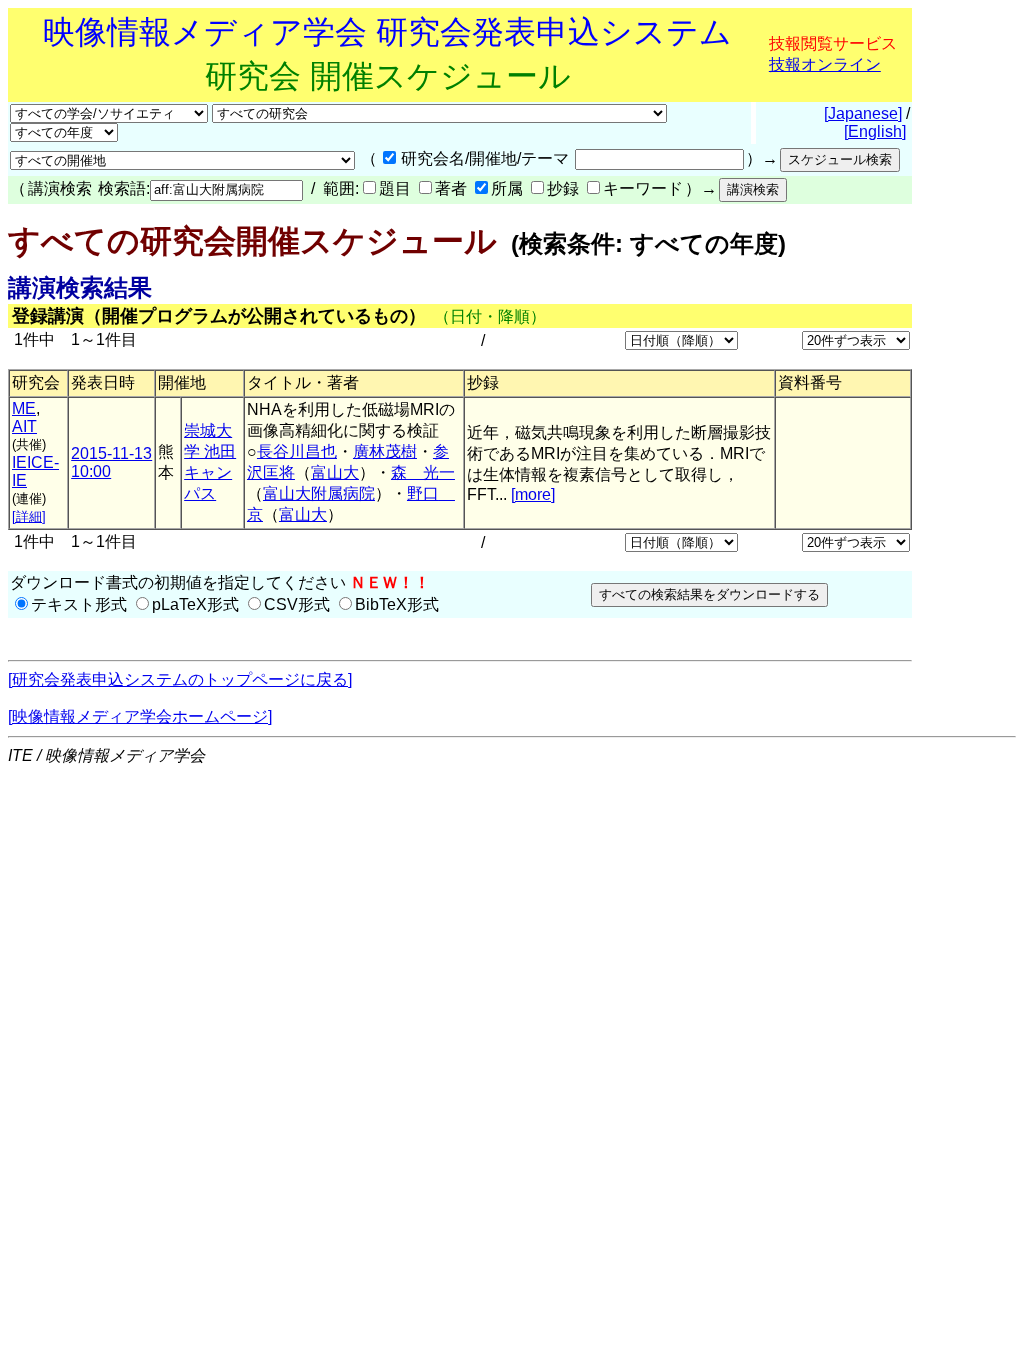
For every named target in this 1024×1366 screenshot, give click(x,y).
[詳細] (29, 516)
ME (24, 408)
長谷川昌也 (297, 451)
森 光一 (423, 472)
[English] (875, 131)
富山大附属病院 (319, 493)
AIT (24, 426)
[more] (533, 494)
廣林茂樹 (385, 451)
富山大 (335, 472)
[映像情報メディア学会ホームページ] (140, 716)
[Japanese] (863, 113)
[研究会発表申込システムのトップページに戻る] (180, 679)
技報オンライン (825, 64)
